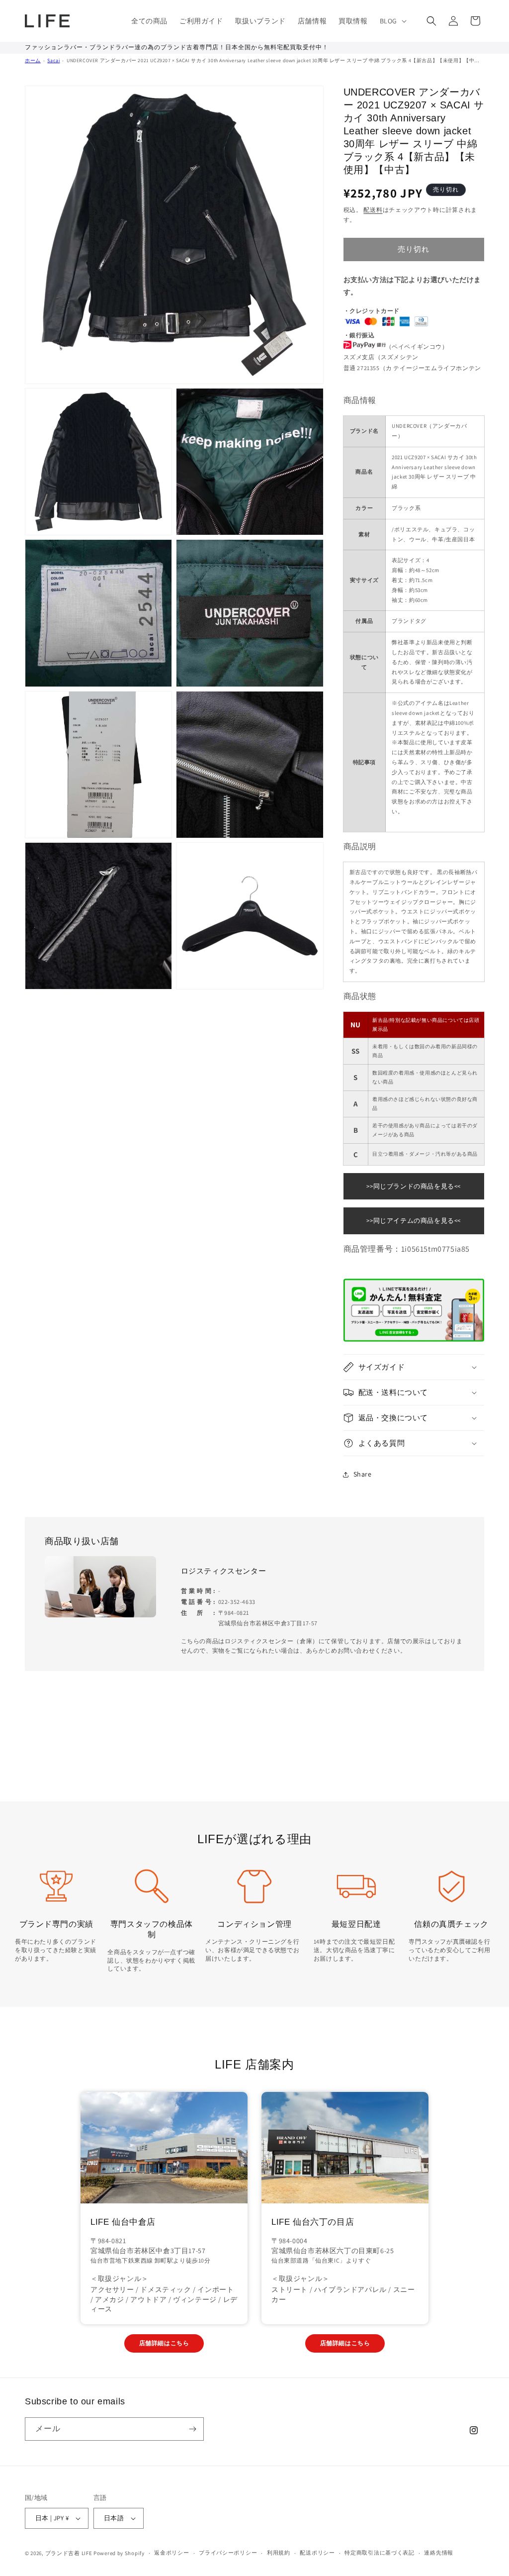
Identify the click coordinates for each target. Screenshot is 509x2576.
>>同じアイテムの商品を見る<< (414, 1221)
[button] (392, 21)
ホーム (33, 60)
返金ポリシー (171, 2553)
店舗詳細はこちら (164, 2343)
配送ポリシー (317, 2553)
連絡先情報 (439, 2553)
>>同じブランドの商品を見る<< (414, 1186)
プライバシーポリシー (228, 2553)
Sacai (53, 60)
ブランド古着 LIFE (69, 2553)
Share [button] (363, 1474)
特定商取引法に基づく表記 (379, 2553)
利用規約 (279, 2553)
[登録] (192, 2429)
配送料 (373, 210)
